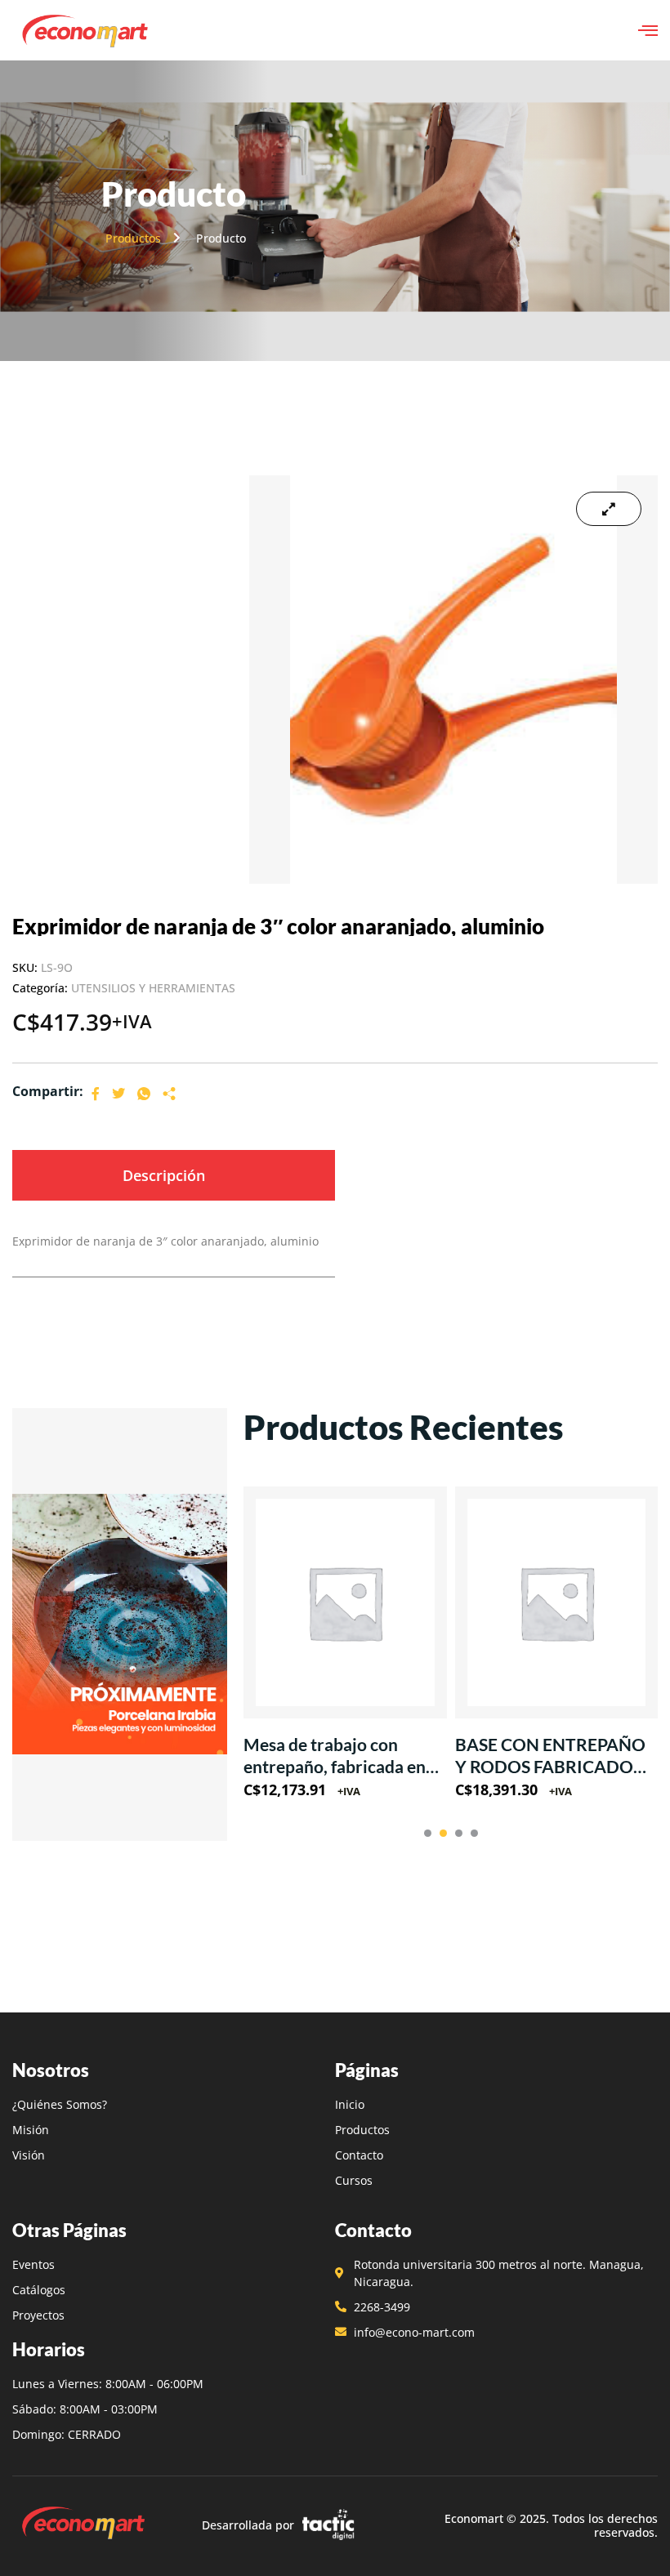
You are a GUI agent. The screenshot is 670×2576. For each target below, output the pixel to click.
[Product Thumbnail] (609, 509)
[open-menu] (648, 30)
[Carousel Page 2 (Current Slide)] (443, 1833)
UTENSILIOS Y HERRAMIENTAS (153, 988)
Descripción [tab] (164, 1175)
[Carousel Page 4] (474, 1833)
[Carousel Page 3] (459, 1833)
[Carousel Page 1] (428, 1833)
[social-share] (96, 1092)
